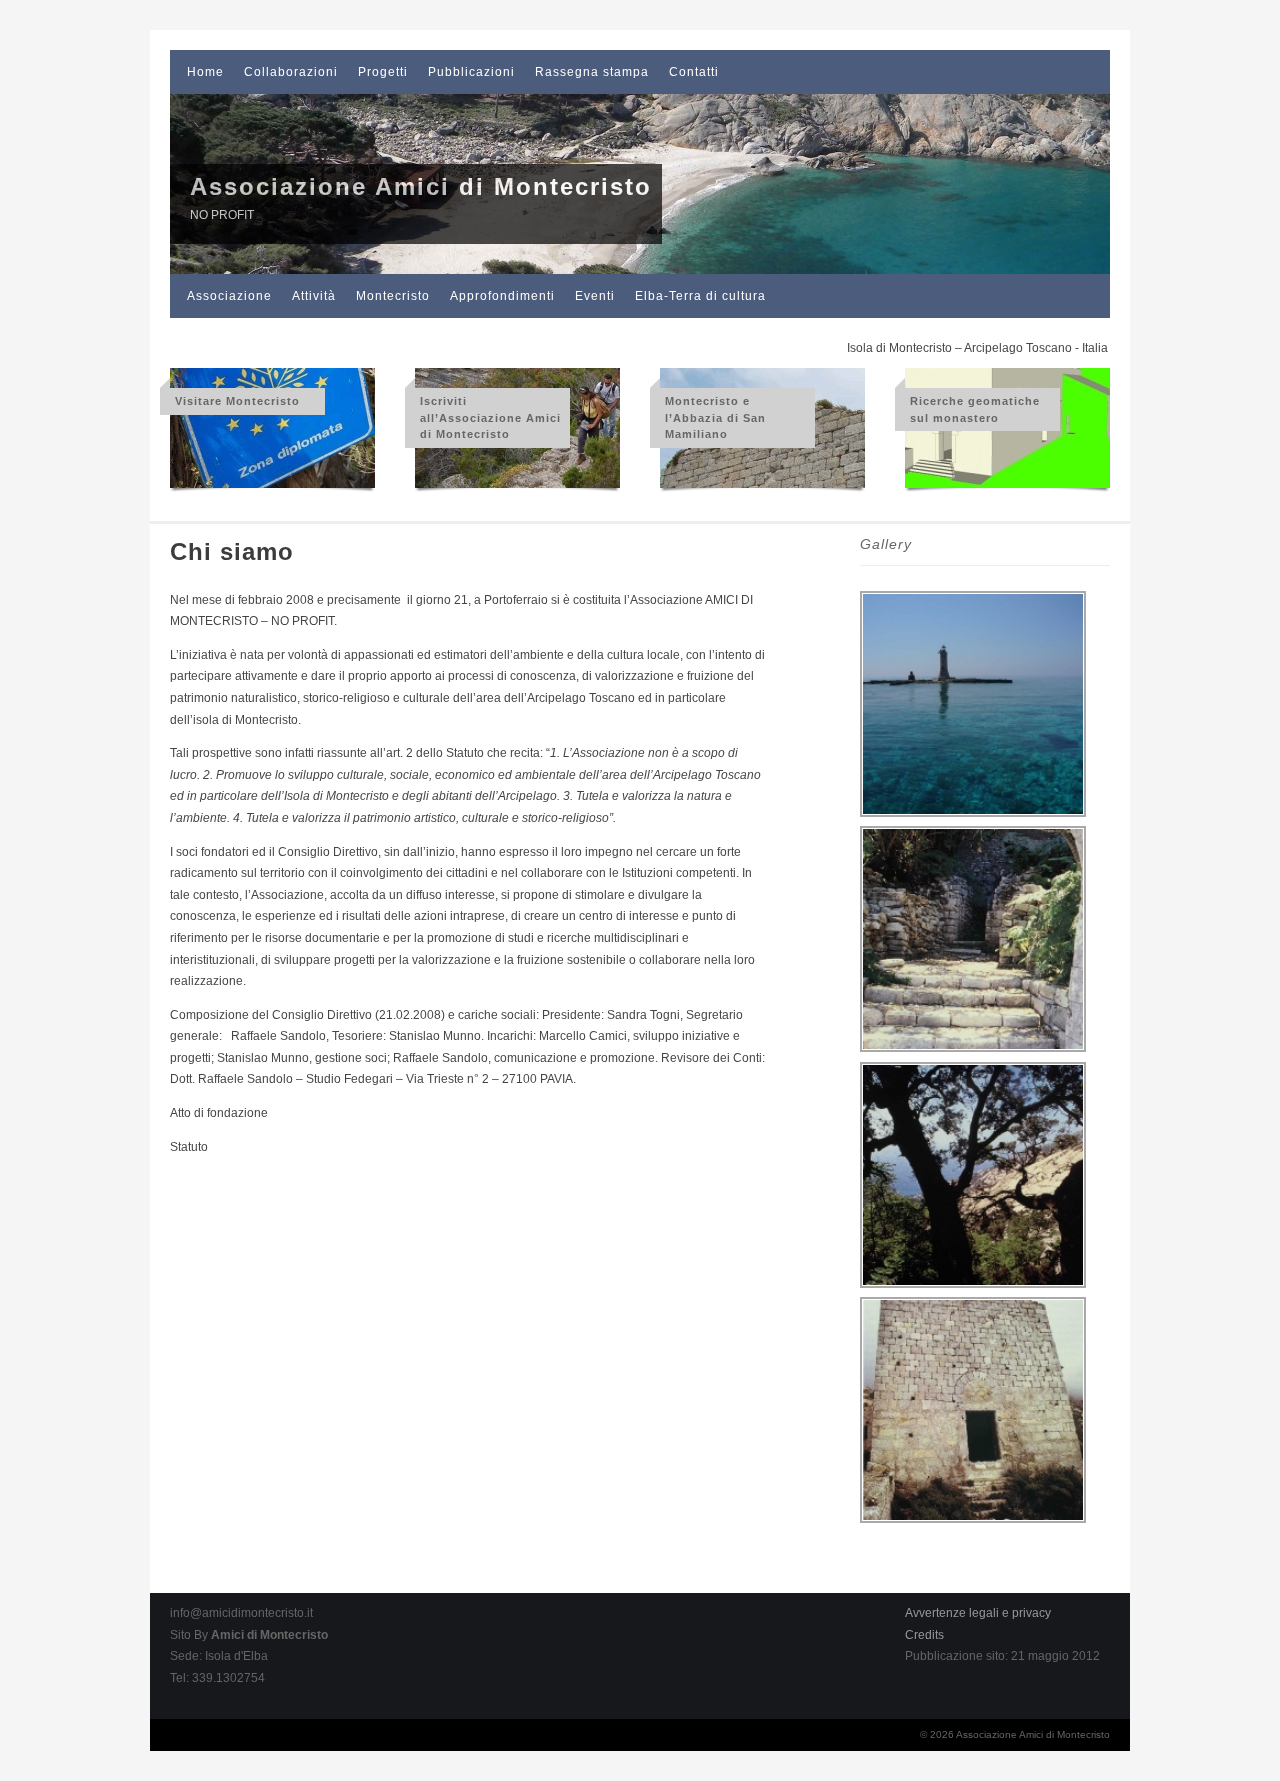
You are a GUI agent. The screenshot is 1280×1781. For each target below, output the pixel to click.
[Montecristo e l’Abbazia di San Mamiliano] (762, 489)
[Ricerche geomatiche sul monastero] (1007, 489)
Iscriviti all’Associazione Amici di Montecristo (490, 417)
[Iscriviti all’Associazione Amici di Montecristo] (517, 489)
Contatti (694, 72)
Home (205, 72)
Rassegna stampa (592, 72)
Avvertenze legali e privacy (978, 1613)
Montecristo (393, 296)
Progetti (383, 72)
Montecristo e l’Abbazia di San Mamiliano (715, 417)
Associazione (229, 296)
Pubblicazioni (471, 72)
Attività (314, 296)
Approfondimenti (502, 296)
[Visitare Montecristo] (272, 489)
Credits (924, 1635)
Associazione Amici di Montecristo (421, 186)
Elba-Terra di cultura (700, 296)
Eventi (595, 296)
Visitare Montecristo (237, 401)
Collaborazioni (291, 72)
